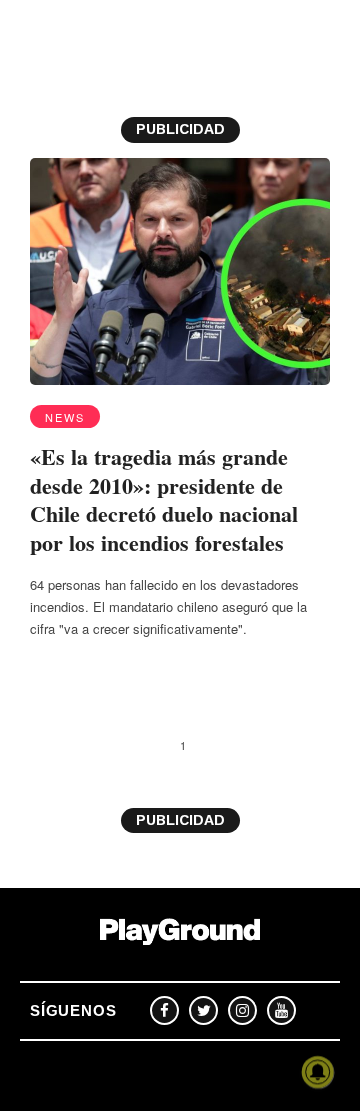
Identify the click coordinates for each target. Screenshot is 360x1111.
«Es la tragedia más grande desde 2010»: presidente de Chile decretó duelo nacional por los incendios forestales (164, 499)
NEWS (65, 417)
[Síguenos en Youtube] (281, 1010)
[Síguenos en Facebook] (164, 1010)
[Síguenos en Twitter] (203, 1010)
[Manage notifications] (318, 1072)
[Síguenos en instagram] (242, 1010)
